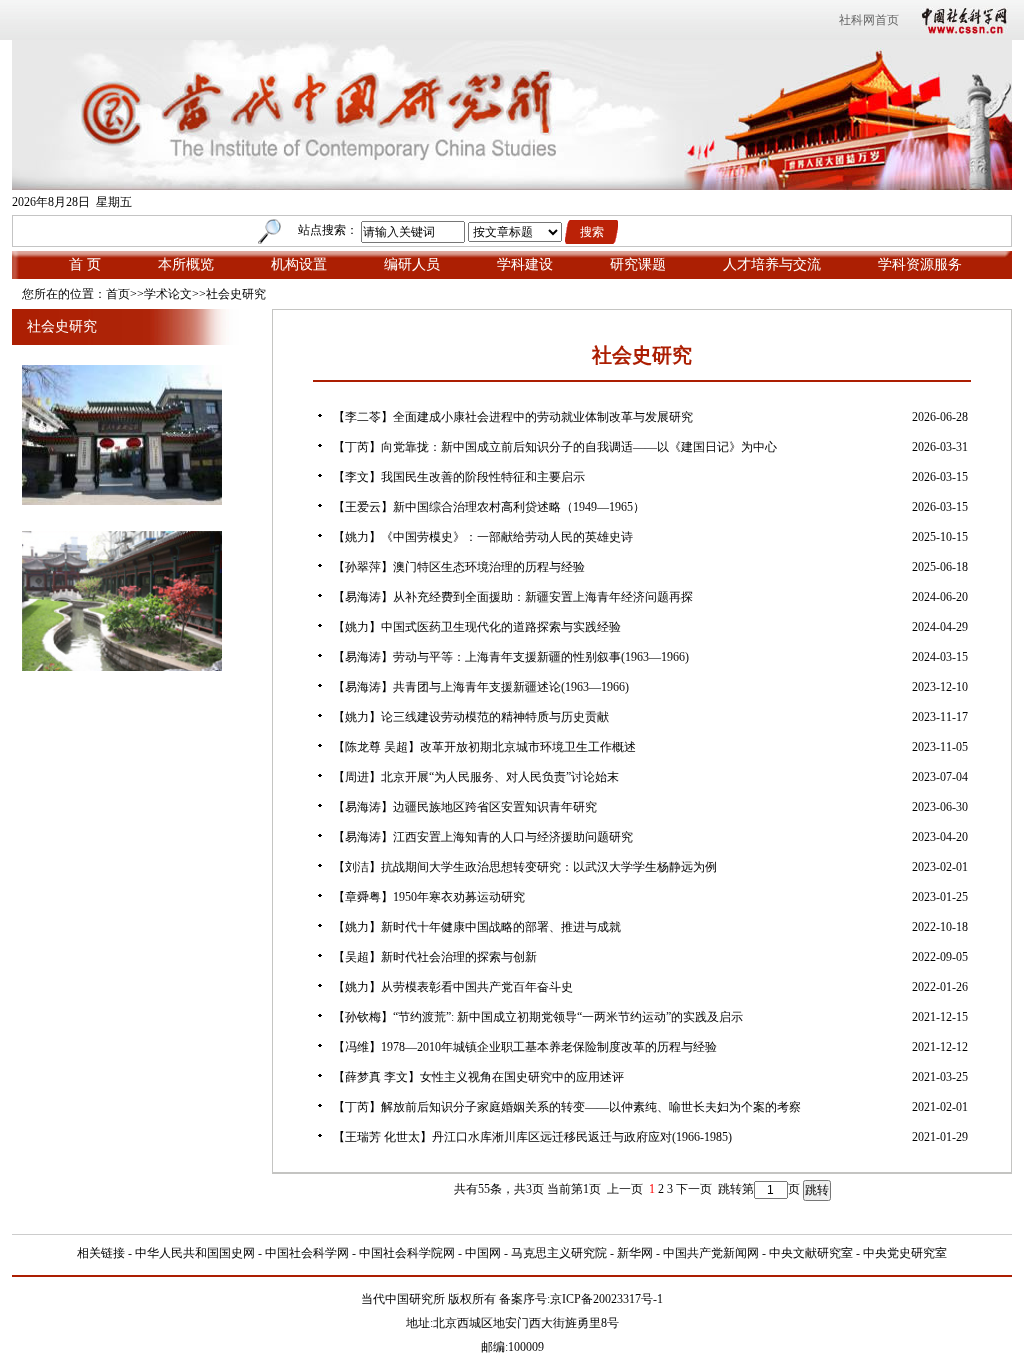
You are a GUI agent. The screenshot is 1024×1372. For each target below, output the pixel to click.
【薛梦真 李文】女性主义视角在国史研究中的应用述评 (478, 1077)
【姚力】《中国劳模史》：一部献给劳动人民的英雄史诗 (483, 537)
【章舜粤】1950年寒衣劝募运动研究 (429, 897)
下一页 (694, 1189)
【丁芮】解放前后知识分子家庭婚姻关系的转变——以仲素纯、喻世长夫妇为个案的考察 (567, 1107)
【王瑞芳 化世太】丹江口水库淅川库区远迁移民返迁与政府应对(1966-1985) (532, 1137)
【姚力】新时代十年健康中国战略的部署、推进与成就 (477, 927)
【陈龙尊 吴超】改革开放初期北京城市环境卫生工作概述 (484, 747)
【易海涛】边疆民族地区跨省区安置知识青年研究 (465, 807)
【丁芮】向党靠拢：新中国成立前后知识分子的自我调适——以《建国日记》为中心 (555, 447)
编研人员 (412, 264)
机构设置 (299, 264)
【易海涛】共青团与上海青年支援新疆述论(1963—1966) (481, 687)
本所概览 (186, 264)
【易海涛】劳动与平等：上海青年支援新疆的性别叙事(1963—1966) (511, 657)
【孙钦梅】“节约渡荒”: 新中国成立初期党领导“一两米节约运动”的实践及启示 (538, 1017)
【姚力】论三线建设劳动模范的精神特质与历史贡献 (471, 717)
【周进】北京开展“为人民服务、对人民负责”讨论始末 (476, 777)
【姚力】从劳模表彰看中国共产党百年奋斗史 (453, 987)
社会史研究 (236, 294)
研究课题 (638, 264)
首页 (118, 294)
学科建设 (525, 264)
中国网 (483, 1253)
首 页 (85, 264)
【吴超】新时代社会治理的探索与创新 (435, 957)
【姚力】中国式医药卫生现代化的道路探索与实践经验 (477, 627)
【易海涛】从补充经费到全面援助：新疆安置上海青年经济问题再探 (513, 597)
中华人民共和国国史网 (195, 1253)
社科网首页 (869, 20)
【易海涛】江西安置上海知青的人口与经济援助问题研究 (483, 837)
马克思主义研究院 (559, 1253)
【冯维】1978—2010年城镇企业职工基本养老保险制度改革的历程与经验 (525, 1047)
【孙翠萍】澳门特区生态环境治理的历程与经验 (459, 567)
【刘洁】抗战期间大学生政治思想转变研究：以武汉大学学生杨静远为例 (525, 867)
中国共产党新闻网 (711, 1253)
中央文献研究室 (811, 1253)
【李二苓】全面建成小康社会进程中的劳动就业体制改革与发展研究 (513, 417)
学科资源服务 (920, 264)
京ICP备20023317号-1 (606, 1299)
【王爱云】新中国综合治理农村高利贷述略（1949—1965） (489, 507)
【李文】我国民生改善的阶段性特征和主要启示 (459, 477)
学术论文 (168, 294)
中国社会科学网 (960, 20)
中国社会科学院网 (407, 1253)
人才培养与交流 (772, 264)
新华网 (635, 1253)
